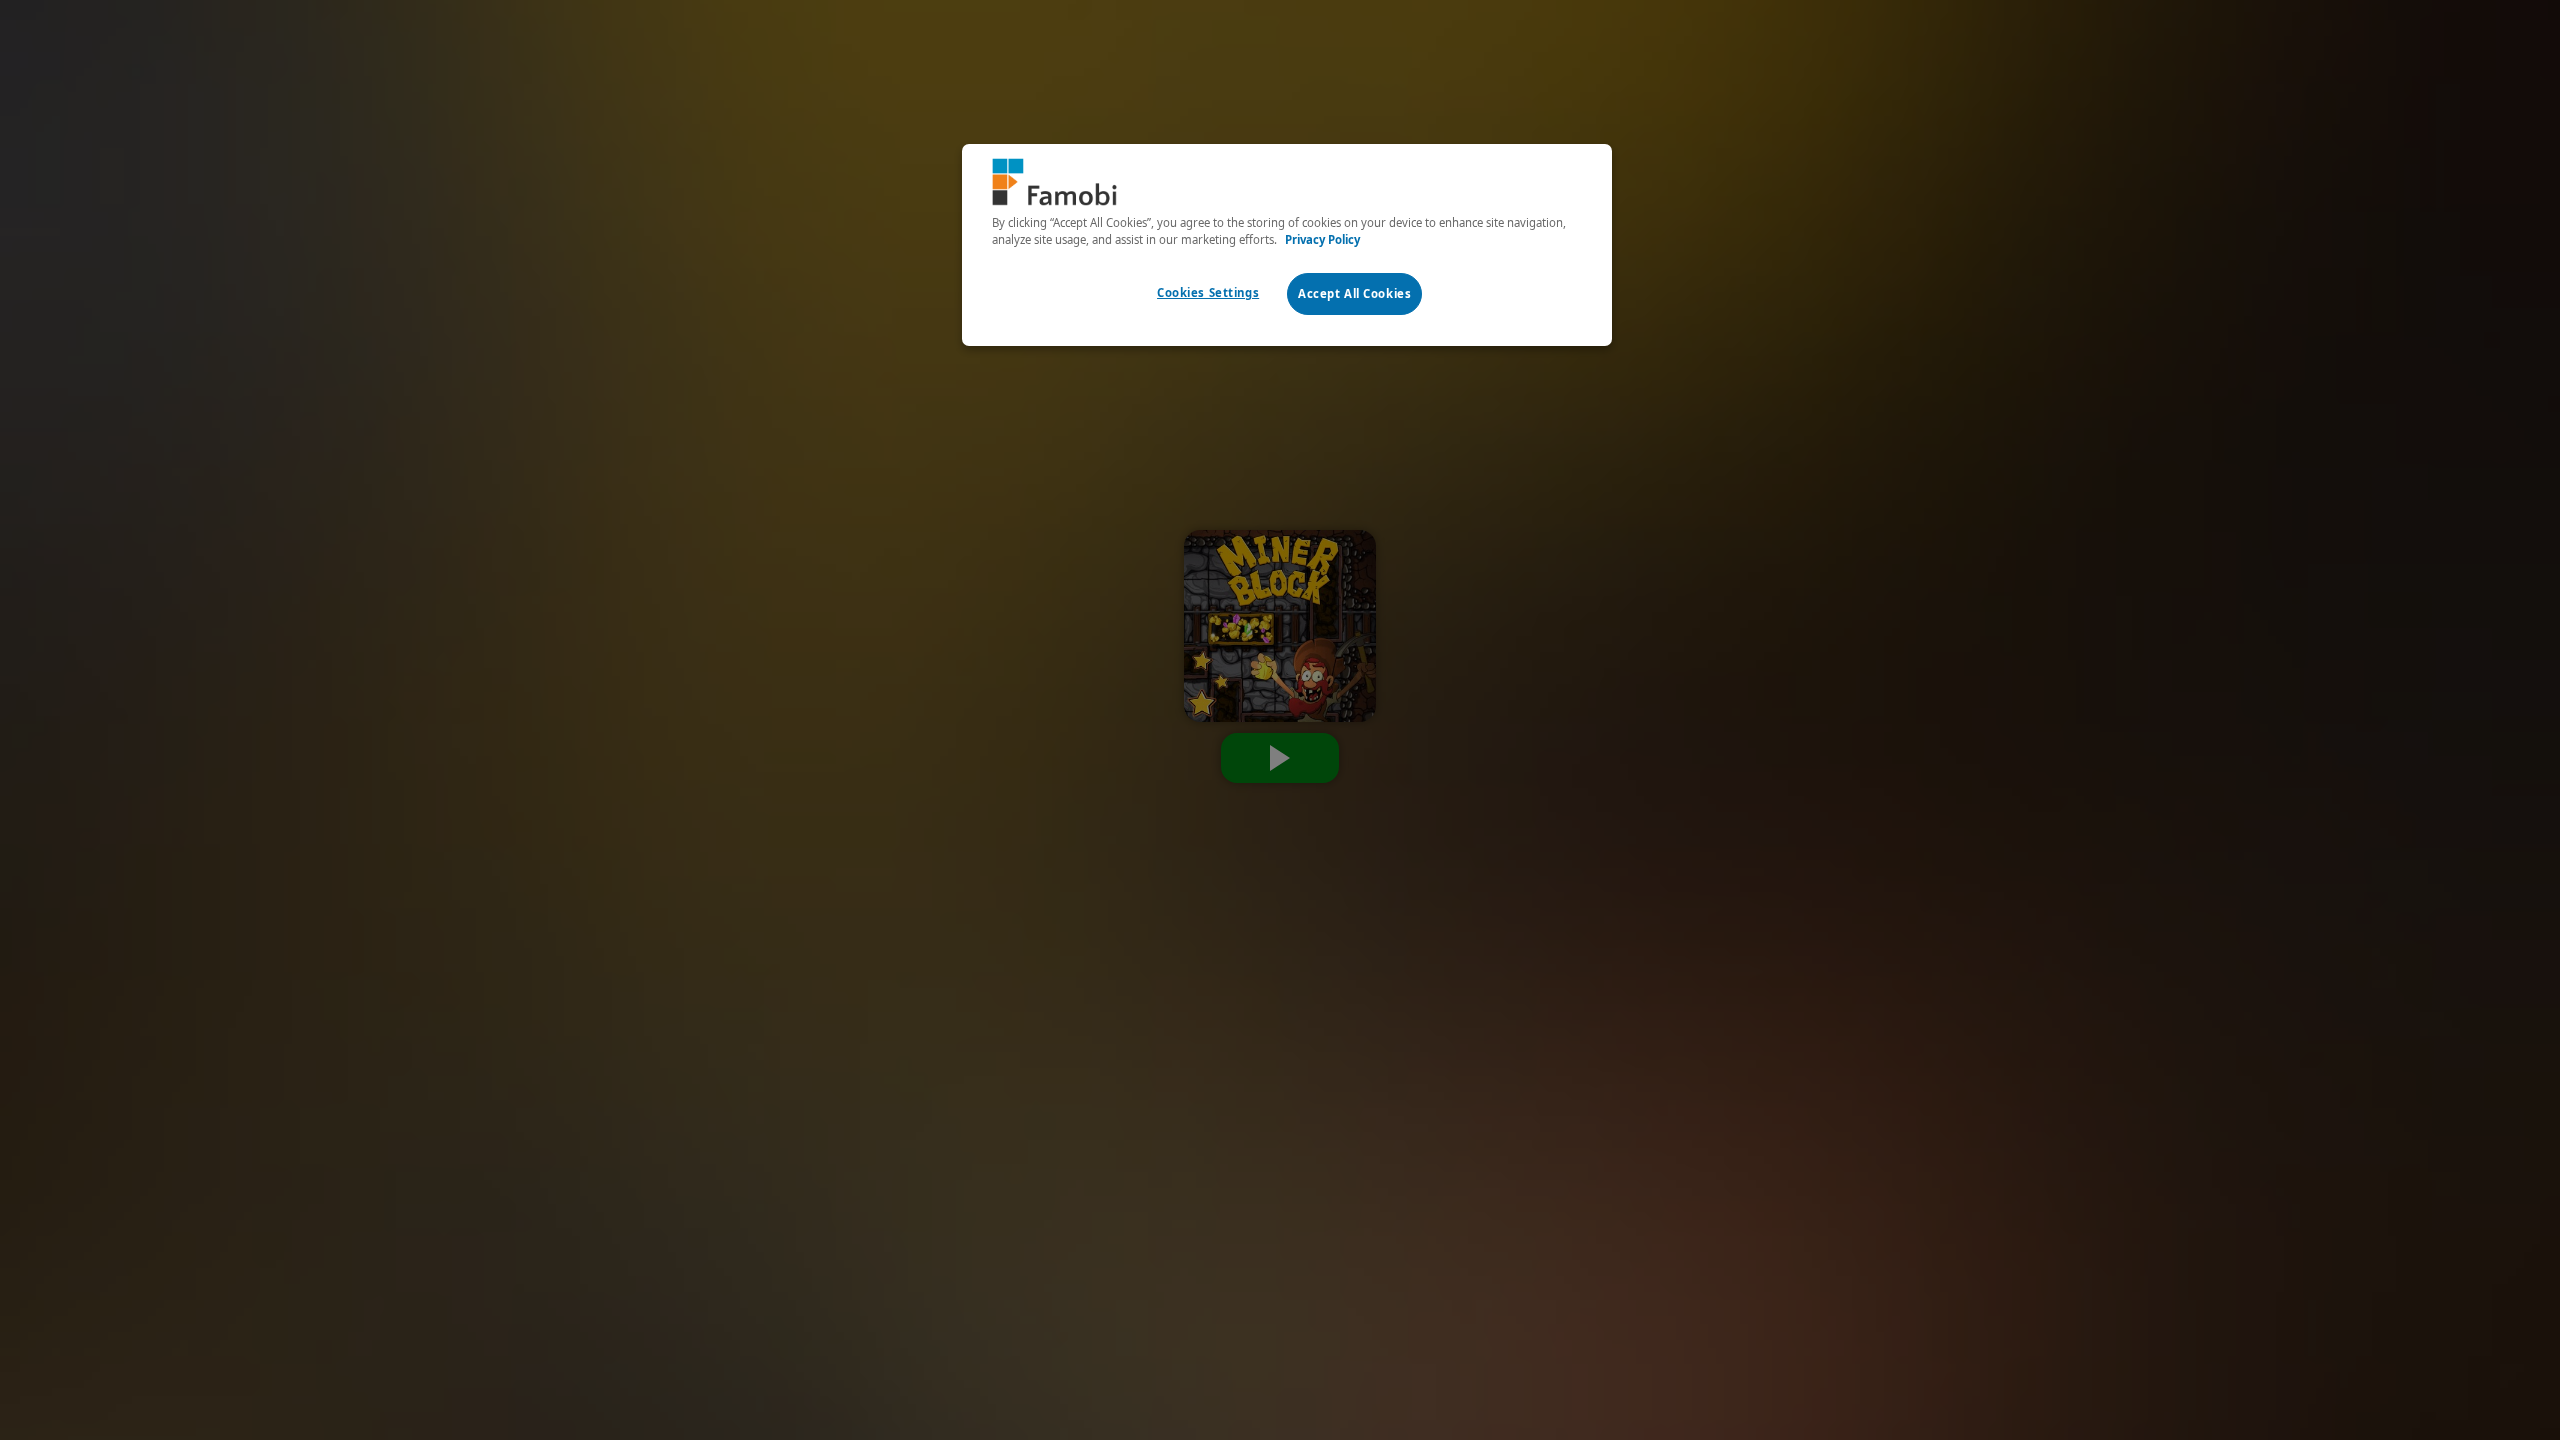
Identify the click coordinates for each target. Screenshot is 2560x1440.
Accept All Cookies (1354, 293)
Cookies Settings (1208, 292)
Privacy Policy (1322, 239)
